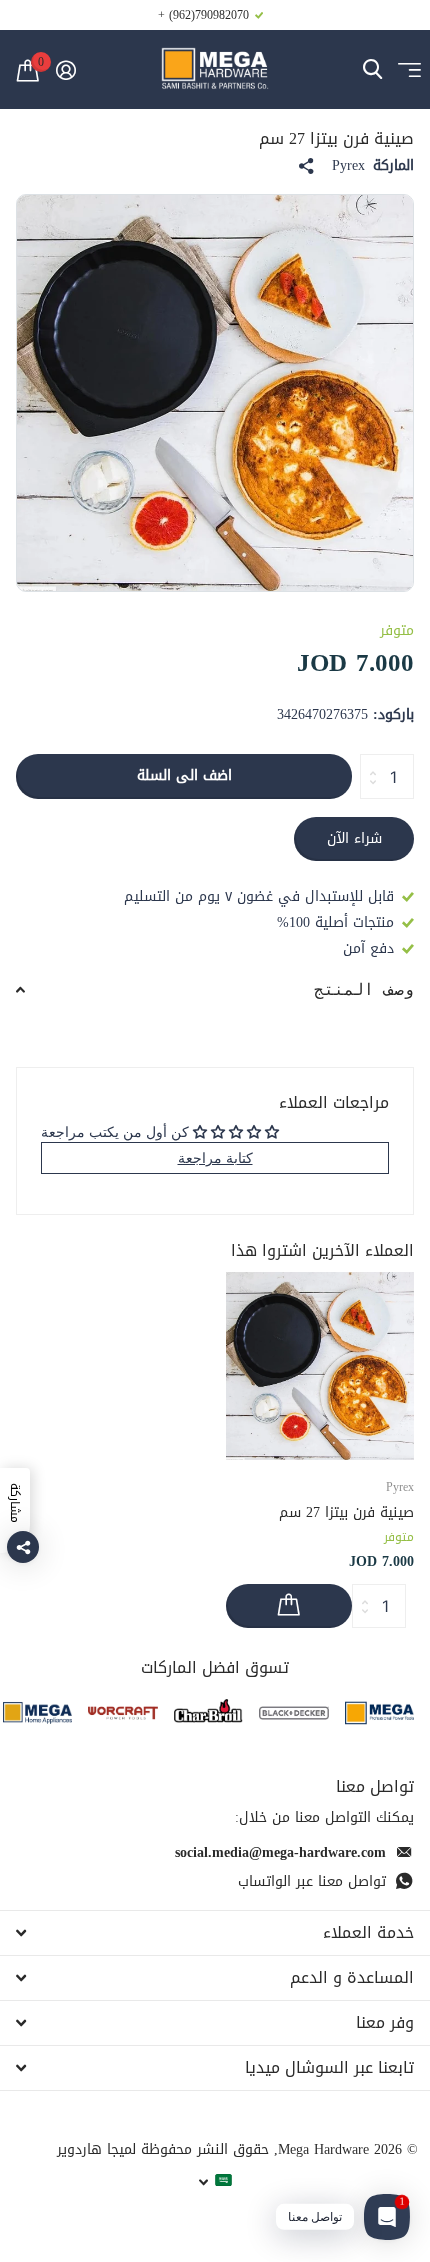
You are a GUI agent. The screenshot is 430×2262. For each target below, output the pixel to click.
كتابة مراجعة (215, 1157)
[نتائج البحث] (372, 69)
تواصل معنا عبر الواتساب (312, 1881)
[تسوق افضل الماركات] (379, 1712)
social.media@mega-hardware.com (280, 1852)
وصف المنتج (364, 989)
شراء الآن (354, 838)
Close (215, 1933)
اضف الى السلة (184, 775)
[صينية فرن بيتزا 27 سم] (320, 1366)
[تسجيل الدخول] (65, 70)
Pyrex (348, 166)
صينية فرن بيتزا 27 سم (346, 1512)
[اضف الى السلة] (289, 1606)
